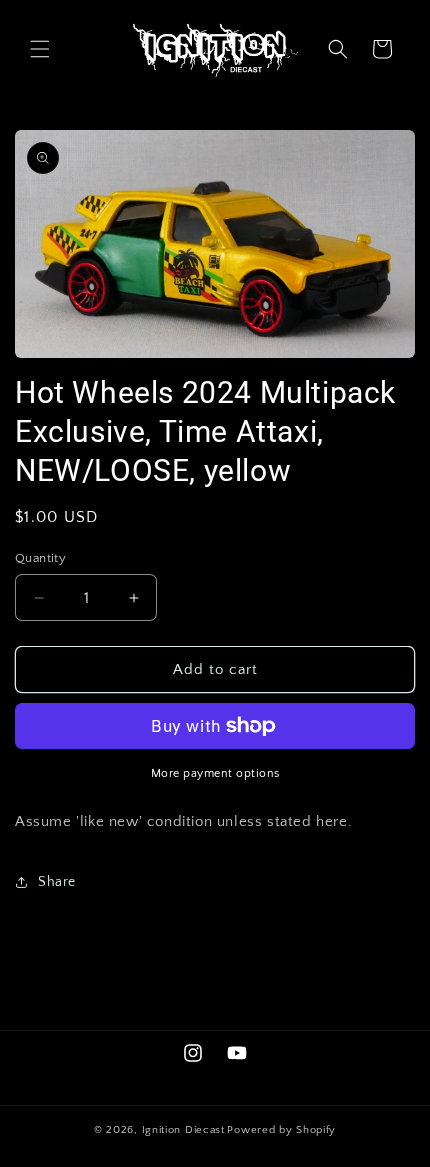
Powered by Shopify (281, 1130)
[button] (40, 49)
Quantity (40, 558)
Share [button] (57, 882)
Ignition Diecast (183, 1130)
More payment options (215, 773)
